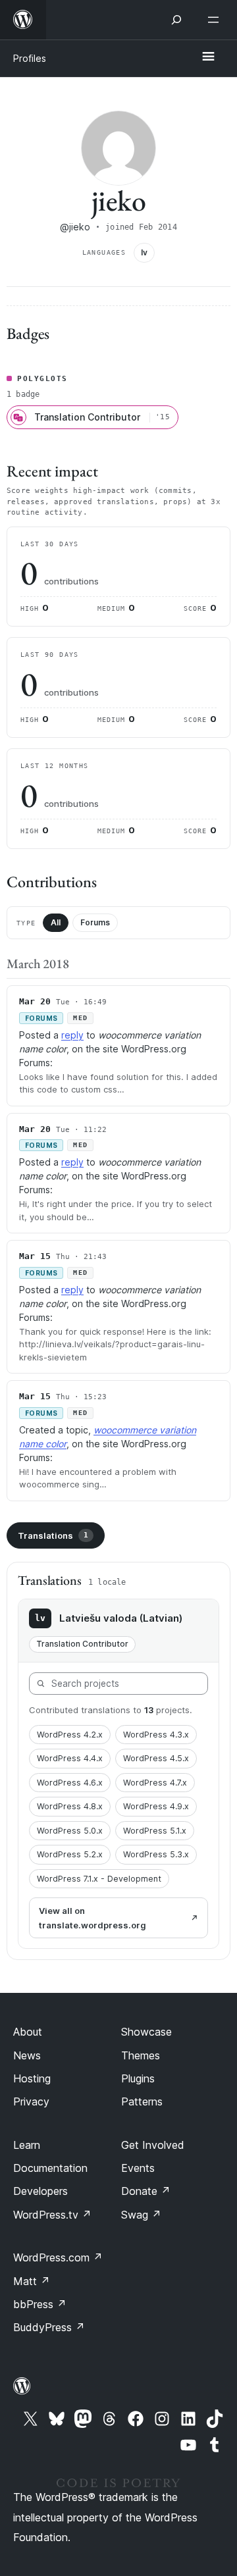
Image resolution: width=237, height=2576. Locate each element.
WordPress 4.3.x (156, 1735)
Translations (53, 1535)
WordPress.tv (52, 2215)
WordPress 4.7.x (155, 1783)
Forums (95, 922)
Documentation (50, 2168)
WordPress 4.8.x (70, 1806)
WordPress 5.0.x (70, 1831)
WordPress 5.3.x (156, 1854)
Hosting (32, 2078)
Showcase (146, 2032)
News (27, 2055)
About (28, 2032)
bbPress (40, 2304)
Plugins (138, 2078)
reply (72, 1035)
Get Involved (153, 2145)
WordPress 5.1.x (155, 1831)
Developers (40, 2191)
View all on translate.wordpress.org (92, 1918)
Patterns (142, 2101)
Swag (141, 2215)
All (56, 922)
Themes (141, 2055)
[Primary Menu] (208, 57)
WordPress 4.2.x (70, 1735)
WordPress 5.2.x (70, 1854)
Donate (146, 2191)
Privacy (31, 2101)
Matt (32, 2281)
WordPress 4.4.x (70, 1758)
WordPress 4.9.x (156, 1806)
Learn (27, 2145)
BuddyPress (49, 2327)
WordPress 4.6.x (70, 1783)
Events (138, 2168)
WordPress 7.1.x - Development (99, 1879)
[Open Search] (176, 20)
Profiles (30, 58)
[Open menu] (216, 20)
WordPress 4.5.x (156, 1758)
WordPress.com (58, 2257)
